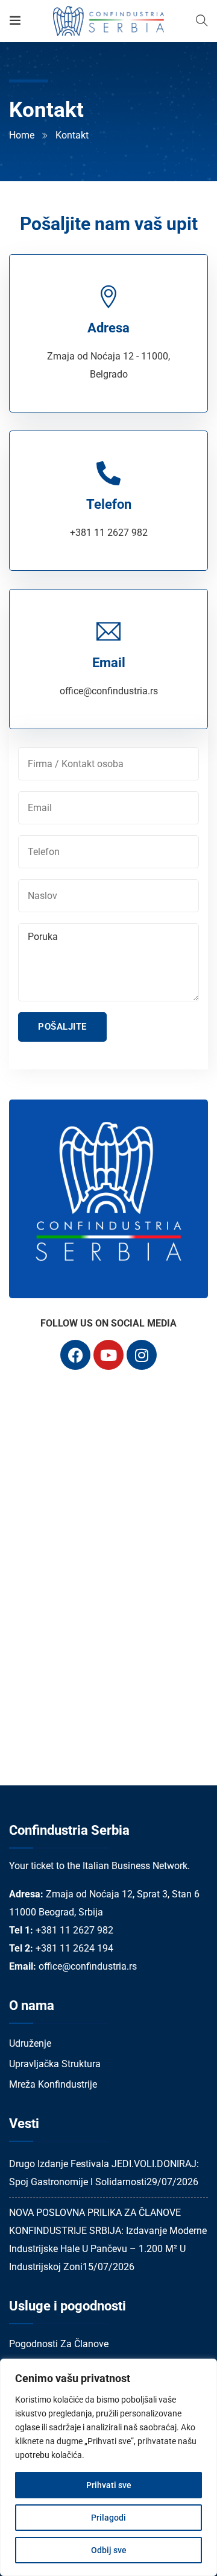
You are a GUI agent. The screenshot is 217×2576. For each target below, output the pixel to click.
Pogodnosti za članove (59, 2344)
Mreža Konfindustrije (53, 2084)
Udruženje (30, 2043)
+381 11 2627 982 (109, 533)
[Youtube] (108, 1355)
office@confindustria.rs (109, 691)
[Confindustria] (109, 21)
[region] (108, 2467)
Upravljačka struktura (55, 2064)
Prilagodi (108, 2518)
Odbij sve (109, 2550)
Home (22, 135)
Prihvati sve (109, 2485)
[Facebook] (75, 1355)
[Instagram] (142, 1355)
